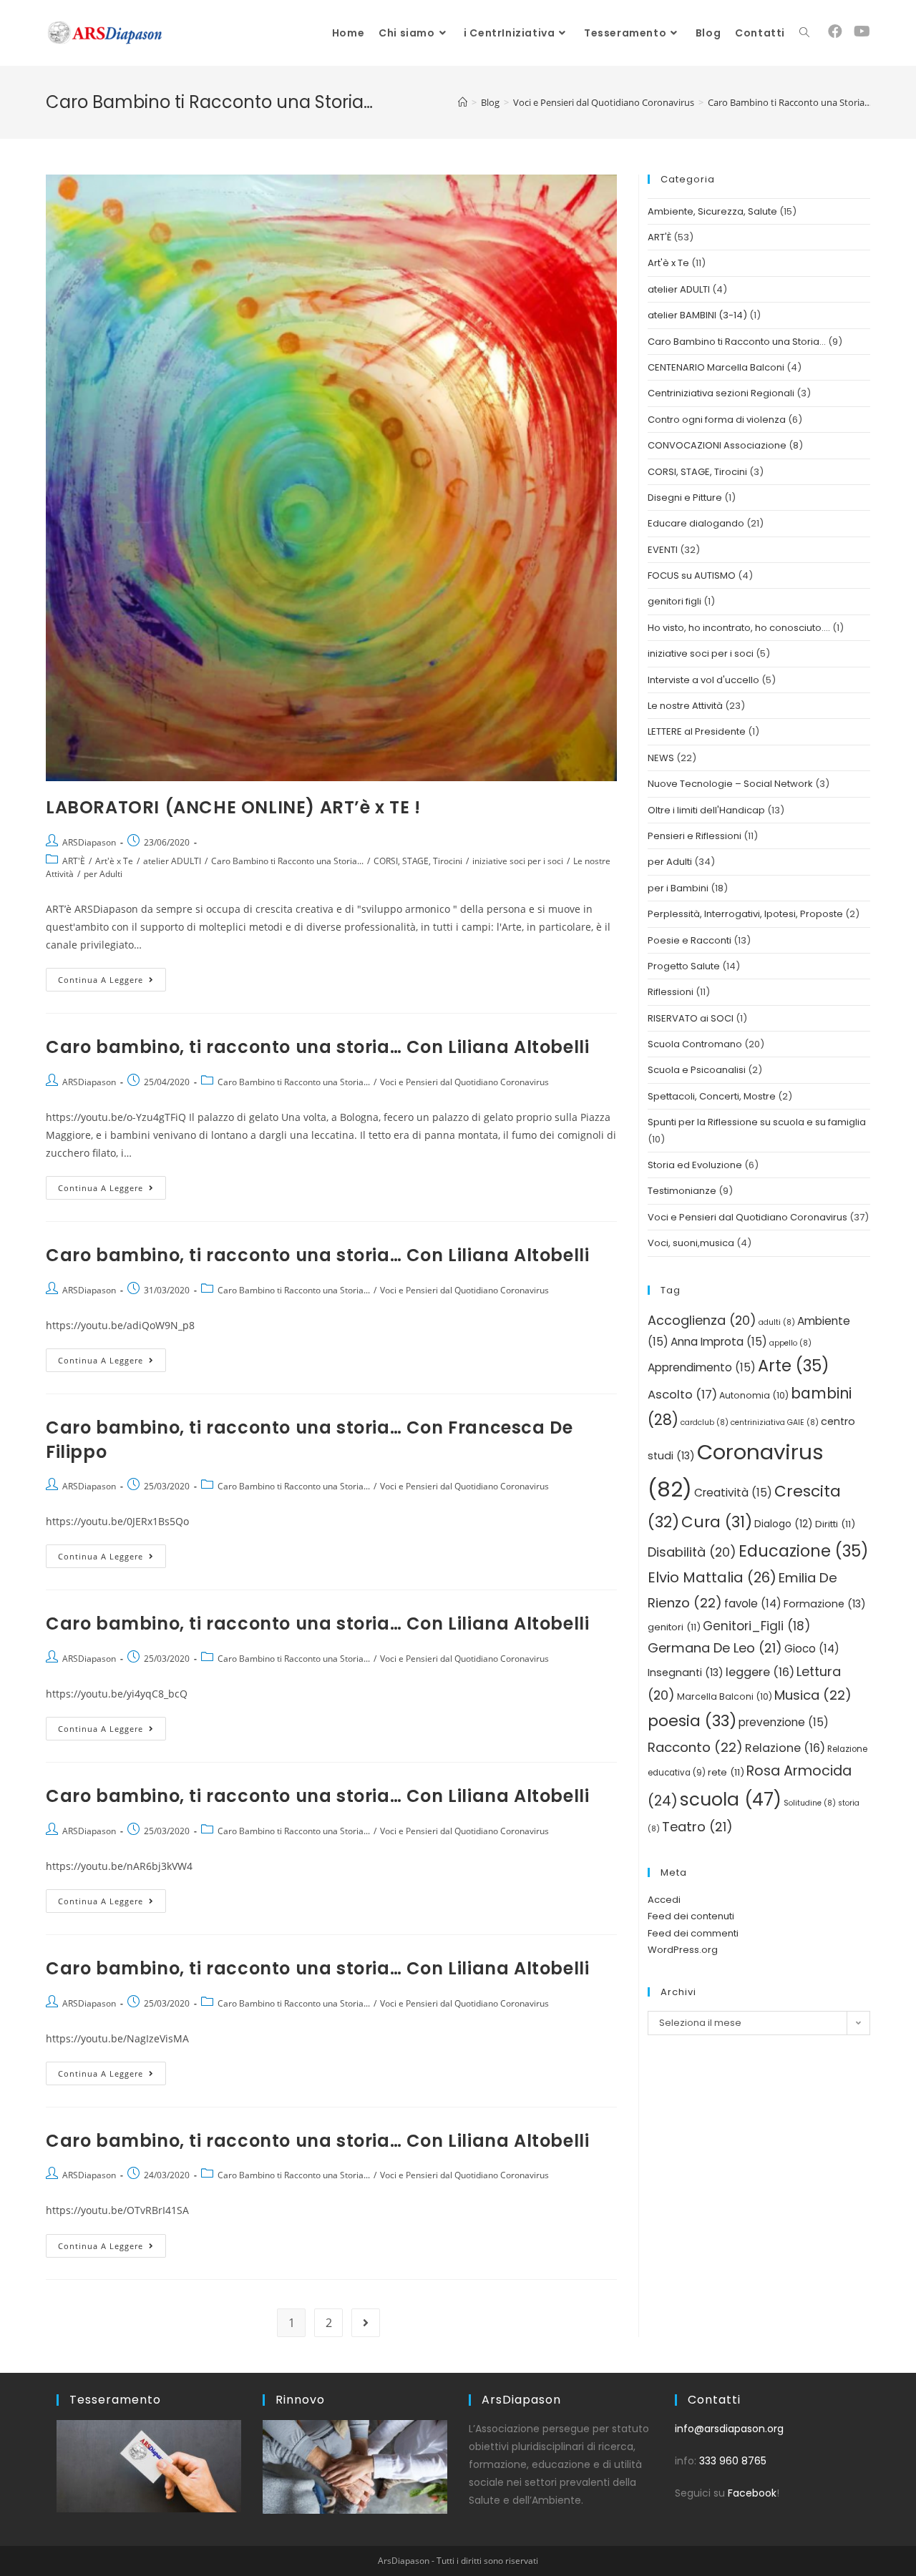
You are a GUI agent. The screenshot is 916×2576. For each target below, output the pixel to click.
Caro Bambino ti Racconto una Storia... (287, 861)
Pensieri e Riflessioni (695, 836)
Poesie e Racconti (690, 940)
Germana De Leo (715, 1648)
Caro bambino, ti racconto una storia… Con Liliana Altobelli (317, 1047)
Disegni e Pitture (685, 498)
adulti (777, 1322)
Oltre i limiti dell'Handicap (706, 810)
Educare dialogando (696, 523)
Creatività (733, 1493)
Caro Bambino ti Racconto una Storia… (737, 342)
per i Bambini (678, 888)
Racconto (695, 1747)
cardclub (705, 1422)
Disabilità (692, 1552)
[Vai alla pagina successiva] (366, 2323)
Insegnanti (686, 1673)
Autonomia (754, 1395)
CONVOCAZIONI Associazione (717, 445)
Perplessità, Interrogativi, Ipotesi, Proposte (745, 914)
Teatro (697, 1827)
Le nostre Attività (685, 706)
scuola (731, 1799)
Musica (813, 1695)
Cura (717, 1522)
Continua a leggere (112, 976)
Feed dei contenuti (691, 1916)
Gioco (812, 1649)
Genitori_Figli (756, 1626)
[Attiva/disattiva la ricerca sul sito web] (804, 33)
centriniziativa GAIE (775, 1422)
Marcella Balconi (725, 1696)
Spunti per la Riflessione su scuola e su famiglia (757, 1122)
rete (726, 1772)
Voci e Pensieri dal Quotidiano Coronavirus (464, 1082)
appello (790, 1343)
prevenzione (784, 1722)
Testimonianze (682, 1191)
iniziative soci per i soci (518, 861)
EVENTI (663, 550)
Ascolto (682, 1395)
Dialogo (784, 1524)
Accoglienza (702, 1320)
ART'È (74, 861)
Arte (794, 1366)
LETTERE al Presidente (697, 731)
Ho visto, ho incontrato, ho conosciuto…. (739, 628)
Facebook (752, 2493)
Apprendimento (702, 1367)
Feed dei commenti (693, 1933)
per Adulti (103, 874)
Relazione (785, 1748)
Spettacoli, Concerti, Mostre (712, 1096)
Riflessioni (671, 992)
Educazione (804, 1551)
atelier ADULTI (172, 861)
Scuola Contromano (695, 1044)
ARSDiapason (89, 842)
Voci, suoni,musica (691, 1243)
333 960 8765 (733, 2461)
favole (753, 1603)
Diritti (835, 1524)
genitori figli (674, 601)
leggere (760, 1672)
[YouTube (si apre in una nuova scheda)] (862, 31)
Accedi (664, 1900)
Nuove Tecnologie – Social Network (730, 784)
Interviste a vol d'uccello (703, 680)
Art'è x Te (114, 861)
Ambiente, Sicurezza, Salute (712, 211)
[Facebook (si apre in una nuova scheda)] (835, 31)
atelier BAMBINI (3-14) (697, 315)
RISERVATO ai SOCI (691, 1018)
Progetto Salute (684, 966)
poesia (692, 1721)
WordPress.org (683, 1950)
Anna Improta (719, 1342)
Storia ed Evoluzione (695, 1165)
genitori (674, 1627)
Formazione (825, 1604)
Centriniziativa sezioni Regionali (721, 393)
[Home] (463, 102)
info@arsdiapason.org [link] (729, 2429)
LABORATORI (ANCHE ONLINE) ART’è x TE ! (233, 807)
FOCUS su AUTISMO (692, 576)
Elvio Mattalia (712, 1577)
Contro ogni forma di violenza (717, 420)
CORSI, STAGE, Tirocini (418, 861)
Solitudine (810, 1803)
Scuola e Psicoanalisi (697, 1070)
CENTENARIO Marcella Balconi (716, 367)
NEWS (661, 758)
